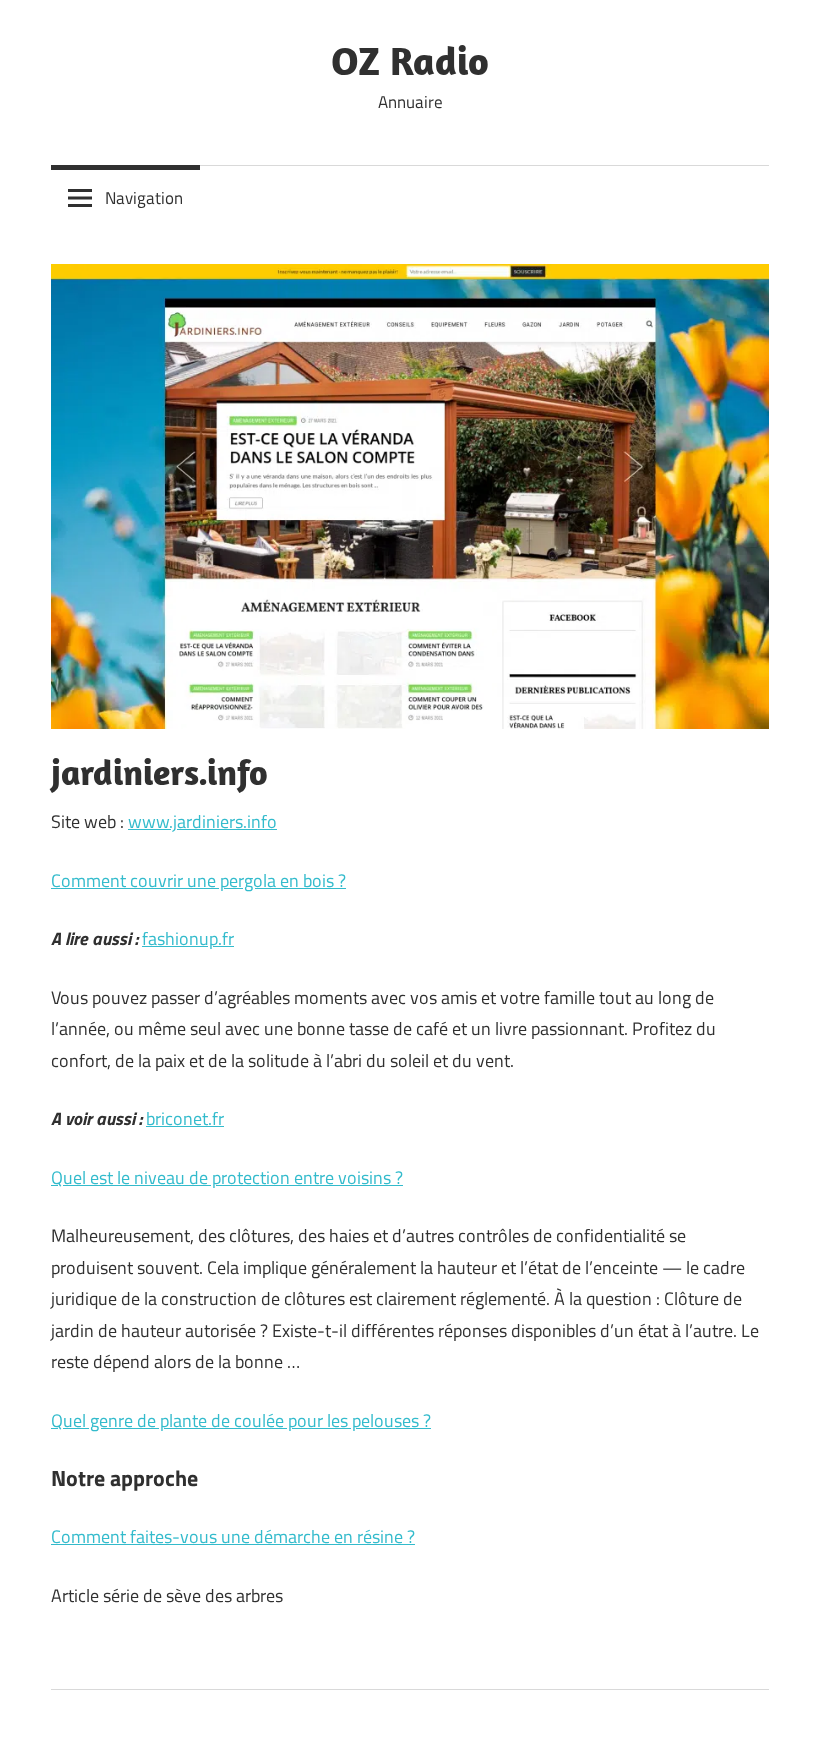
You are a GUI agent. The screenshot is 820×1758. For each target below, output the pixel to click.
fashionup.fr (188, 938)
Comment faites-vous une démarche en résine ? (233, 1536)
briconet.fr (185, 1118)
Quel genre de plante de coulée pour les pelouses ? (241, 1420)
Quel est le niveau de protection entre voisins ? (227, 1177)
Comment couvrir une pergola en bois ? (198, 880)
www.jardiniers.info (202, 821)
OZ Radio (410, 60)
